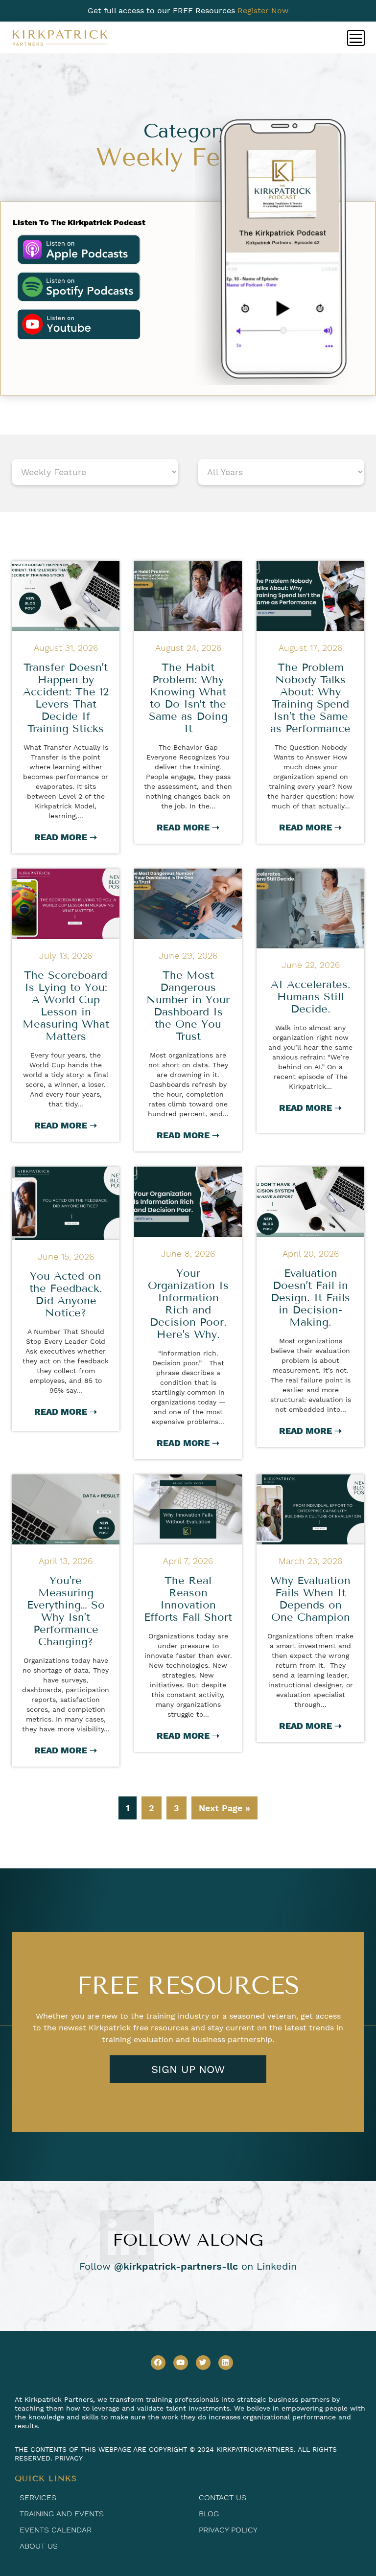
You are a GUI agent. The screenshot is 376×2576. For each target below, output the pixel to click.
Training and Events (62, 2514)
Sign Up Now (188, 2069)
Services (38, 2497)
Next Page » (224, 1808)
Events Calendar (56, 2530)
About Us (39, 2546)
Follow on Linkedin (188, 2266)
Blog (209, 2514)
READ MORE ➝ (66, 837)
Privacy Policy (228, 2530)
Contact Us (223, 2497)
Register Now (263, 11)
